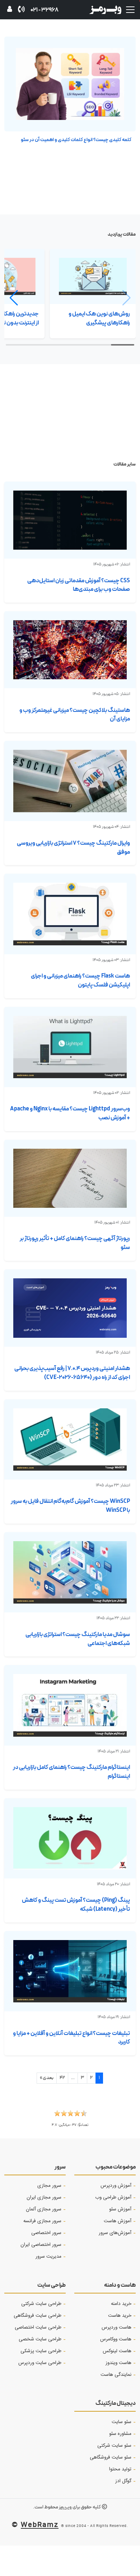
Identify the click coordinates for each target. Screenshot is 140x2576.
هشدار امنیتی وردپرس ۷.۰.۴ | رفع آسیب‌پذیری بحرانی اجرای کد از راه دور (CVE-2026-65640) (72, 1373)
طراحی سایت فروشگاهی (38, 2316)
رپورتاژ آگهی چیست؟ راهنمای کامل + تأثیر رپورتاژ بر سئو (75, 1243)
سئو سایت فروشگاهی (111, 2457)
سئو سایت (122, 2422)
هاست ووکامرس (116, 2339)
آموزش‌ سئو (120, 2209)
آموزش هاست (118, 2221)
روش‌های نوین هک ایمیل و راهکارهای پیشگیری (99, 318)
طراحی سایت (52, 2285)
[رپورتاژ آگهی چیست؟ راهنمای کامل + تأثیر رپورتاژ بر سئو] (70, 1178)
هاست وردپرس (116, 2327)
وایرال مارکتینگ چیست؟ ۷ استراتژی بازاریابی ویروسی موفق (73, 848)
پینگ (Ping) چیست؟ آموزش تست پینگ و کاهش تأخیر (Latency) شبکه (76, 1905)
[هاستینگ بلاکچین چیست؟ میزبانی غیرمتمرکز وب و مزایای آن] (70, 650)
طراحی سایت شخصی (40, 2339)
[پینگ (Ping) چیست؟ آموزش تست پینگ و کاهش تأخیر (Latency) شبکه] (70, 1838)
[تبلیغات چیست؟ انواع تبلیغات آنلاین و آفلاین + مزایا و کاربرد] (70, 1971)
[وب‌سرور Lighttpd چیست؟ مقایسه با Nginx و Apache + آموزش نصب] (70, 1047)
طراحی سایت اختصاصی (38, 2327)
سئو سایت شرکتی (114, 2446)
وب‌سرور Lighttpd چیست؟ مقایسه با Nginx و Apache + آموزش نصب (70, 1113)
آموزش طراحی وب (113, 2198)
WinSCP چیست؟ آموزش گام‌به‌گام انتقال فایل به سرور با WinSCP (70, 1506)
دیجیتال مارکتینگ (116, 2403)
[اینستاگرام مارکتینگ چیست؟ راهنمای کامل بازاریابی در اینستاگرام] (70, 1705)
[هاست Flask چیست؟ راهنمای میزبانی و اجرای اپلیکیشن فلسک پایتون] (70, 914)
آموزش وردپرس (116, 2186)
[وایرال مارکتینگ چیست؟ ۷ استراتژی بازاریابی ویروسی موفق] (70, 781)
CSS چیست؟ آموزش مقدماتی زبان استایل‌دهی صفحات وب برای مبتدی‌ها (79, 585)
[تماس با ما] (21, 10)
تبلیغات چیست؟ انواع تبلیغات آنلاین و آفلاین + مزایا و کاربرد (71, 2038)
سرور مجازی (49, 2186)
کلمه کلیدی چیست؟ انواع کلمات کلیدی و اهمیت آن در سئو (76, 140)
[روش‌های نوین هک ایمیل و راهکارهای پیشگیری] (93, 276)
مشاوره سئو (120, 2434)
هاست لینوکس (117, 2351)
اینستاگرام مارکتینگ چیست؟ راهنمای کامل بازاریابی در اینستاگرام (71, 1772)
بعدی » (47, 2078)
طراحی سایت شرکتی (41, 2304)
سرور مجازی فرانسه (42, 2221)
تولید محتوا (120, 2469)
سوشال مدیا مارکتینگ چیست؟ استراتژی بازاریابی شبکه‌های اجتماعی (78, 1639)
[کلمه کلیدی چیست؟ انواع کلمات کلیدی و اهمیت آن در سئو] (70, 84)
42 (62, 2078)
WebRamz (40, 2524)
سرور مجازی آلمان (44, 2209)
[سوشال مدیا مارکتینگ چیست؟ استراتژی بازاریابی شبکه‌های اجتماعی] (70, 1572)
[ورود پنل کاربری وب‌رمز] (10, 10)
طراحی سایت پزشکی (41, 2351)
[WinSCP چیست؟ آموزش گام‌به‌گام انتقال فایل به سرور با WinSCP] (70, 1439)
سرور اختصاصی (46, 2233)
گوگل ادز (123, 2481)
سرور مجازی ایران (44, 2198)
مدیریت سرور (48, 2257)
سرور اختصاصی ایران (41, 2245)
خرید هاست (120, 2316)
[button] (17, 298)
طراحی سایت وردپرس (40, 2363)
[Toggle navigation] (130, 10)
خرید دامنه (121, 2304)
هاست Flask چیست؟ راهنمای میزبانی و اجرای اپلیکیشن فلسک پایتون (80, 980)
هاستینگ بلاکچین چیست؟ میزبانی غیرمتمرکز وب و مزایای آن (75, 715)
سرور (60, 2167)
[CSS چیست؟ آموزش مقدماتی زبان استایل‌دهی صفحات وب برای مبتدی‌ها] (70, 520)
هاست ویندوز (118, 2363)
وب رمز (65, 2507)
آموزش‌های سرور (115, 2233)
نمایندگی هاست (116, 2375)
